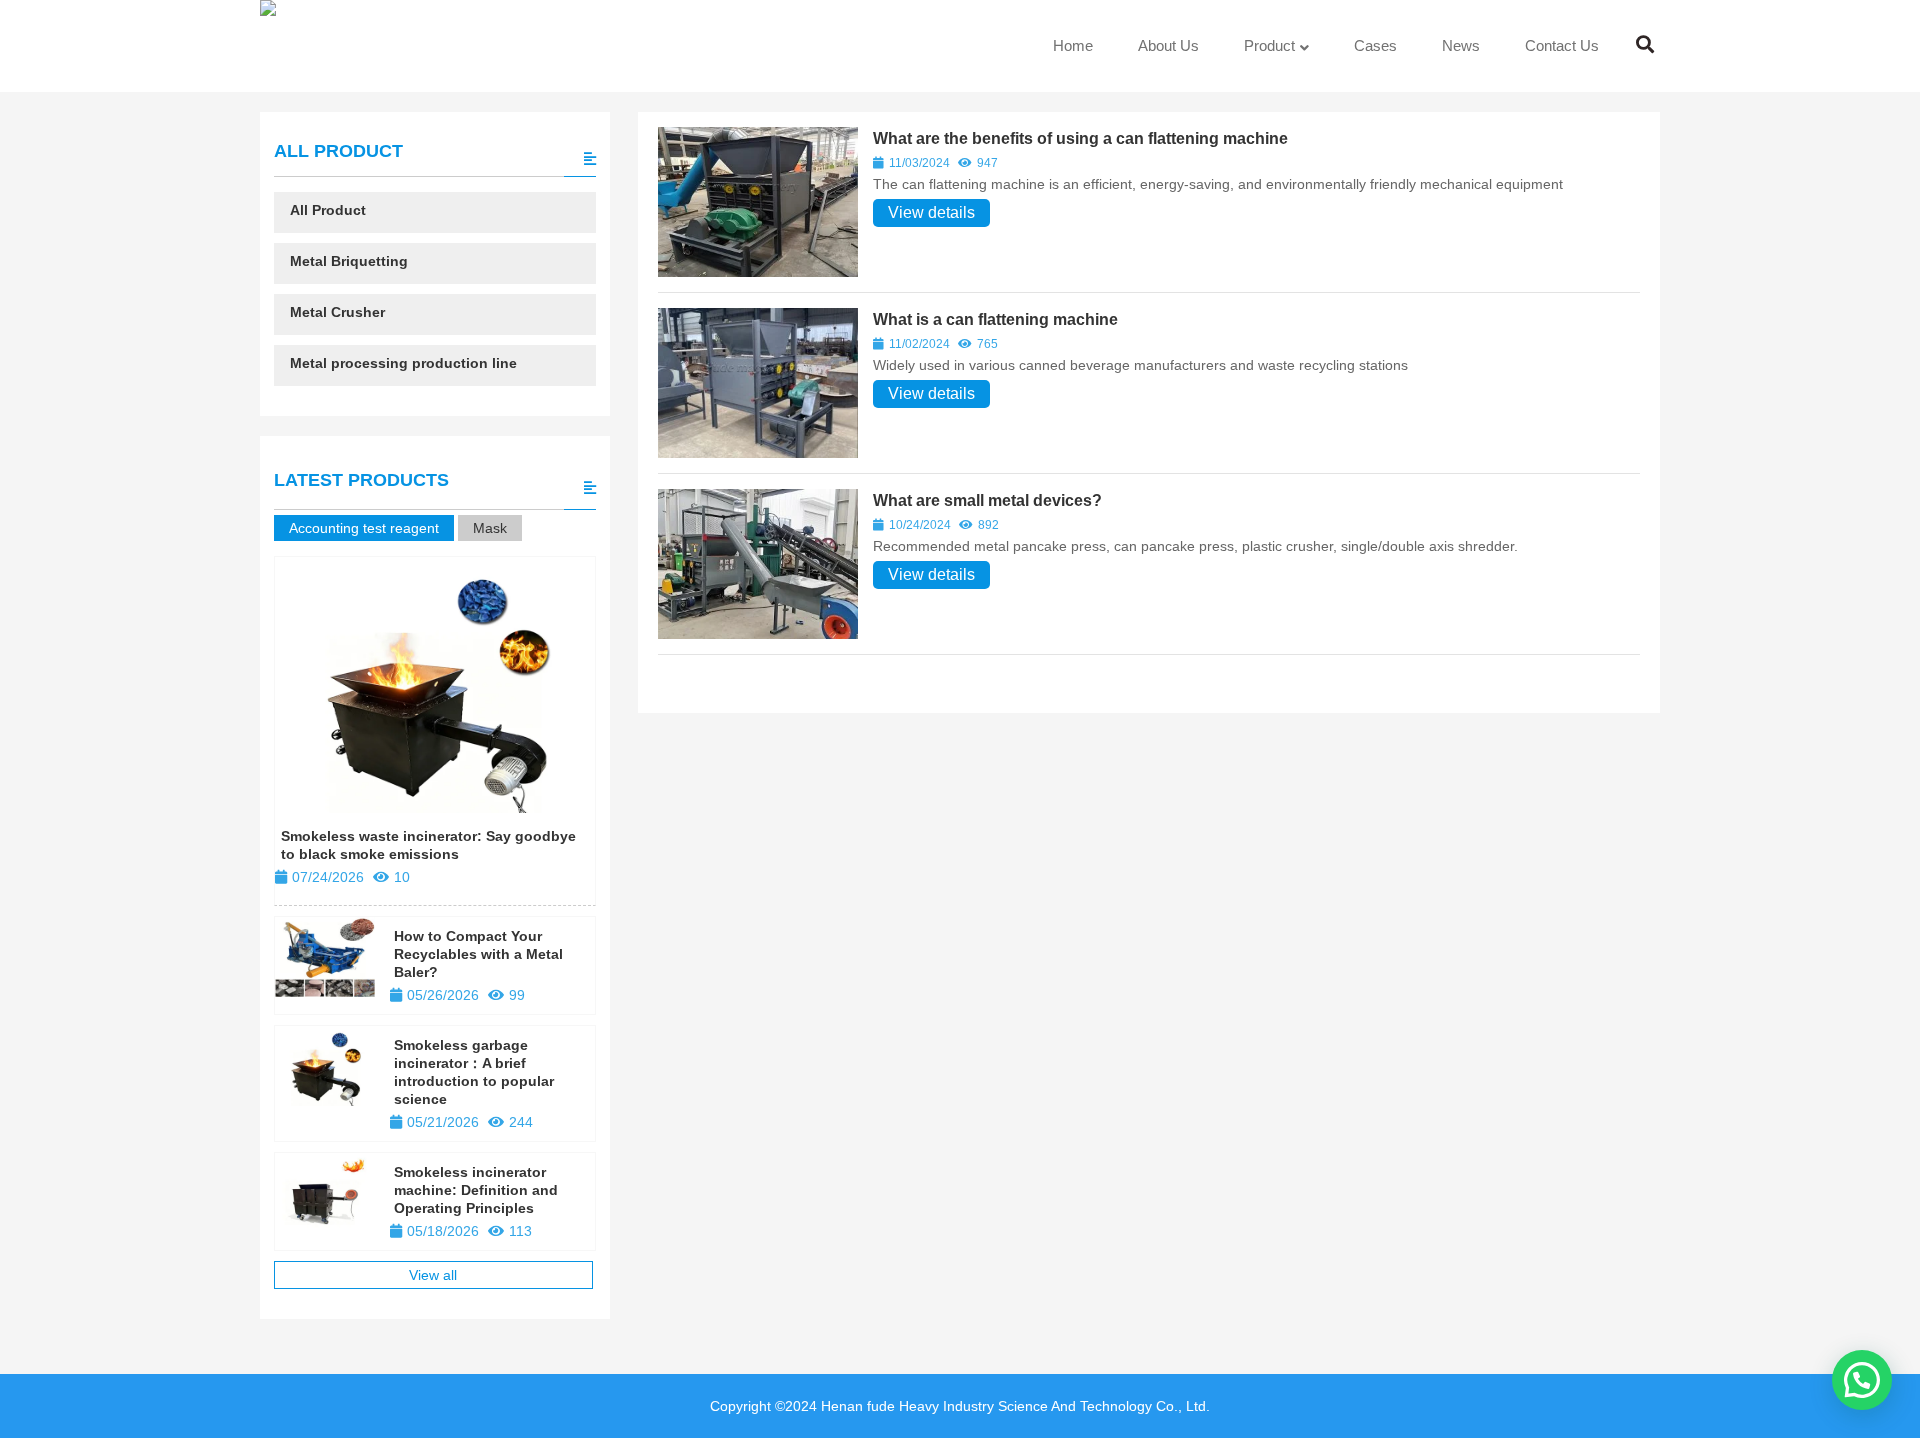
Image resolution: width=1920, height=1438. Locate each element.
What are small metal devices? (987, 500)
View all (433, 1275)
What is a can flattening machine (995, 319)
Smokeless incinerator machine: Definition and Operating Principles (476, 1190)
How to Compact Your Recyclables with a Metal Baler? (478, 954)
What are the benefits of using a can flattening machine (1080, 138)
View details (931, 212)
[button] (1862, 1380)
